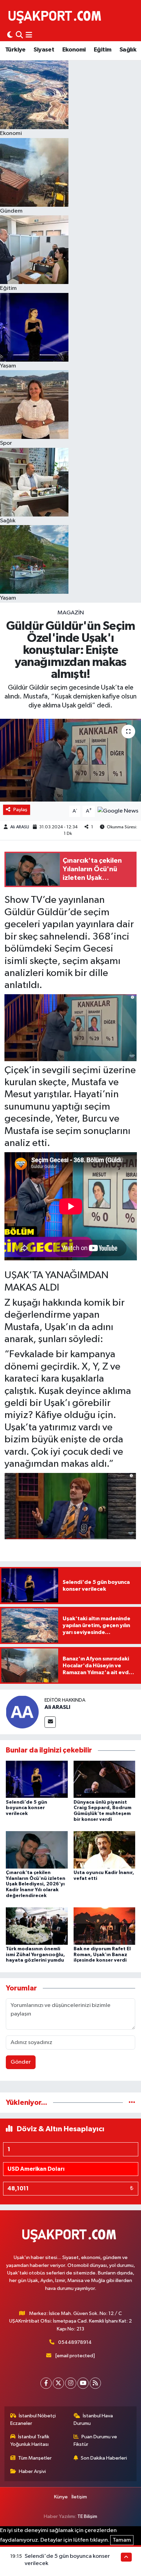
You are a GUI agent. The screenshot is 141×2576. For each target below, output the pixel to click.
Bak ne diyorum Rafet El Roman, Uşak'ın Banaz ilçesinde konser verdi (102, 1955)
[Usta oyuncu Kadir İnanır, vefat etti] (105, 1849)
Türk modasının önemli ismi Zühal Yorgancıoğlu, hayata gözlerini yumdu (35, 1955)
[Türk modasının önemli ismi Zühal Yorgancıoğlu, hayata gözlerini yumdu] (37, 1926)
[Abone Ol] (118, 811)
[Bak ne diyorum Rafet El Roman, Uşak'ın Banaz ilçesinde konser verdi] (105, 1926)
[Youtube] (83, 2383)
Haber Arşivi (32, 2471)
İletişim (79, 2497)
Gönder (21, 2062)
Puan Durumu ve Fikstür (95, 2441)
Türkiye (15, 50)
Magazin (71, 613)
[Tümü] (132, 2103)
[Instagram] (71, 2383)
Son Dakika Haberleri (104, 2458)
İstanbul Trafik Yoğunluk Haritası (30, 2441)
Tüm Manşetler (35, 2458)
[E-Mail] (50, 1722)
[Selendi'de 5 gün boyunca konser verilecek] (37, 1779)
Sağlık (128, 50)
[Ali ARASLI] (22, 1712)
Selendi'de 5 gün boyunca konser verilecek (27, 1808)
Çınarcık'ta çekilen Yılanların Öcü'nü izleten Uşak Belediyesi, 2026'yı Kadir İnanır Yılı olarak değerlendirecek (36, 1884)
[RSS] (95, 2383)
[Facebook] (46, 2383)
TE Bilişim (87, 2516)
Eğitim (102, 50)
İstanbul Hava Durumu (93, 2420)
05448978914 (75, 2342)
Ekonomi (74, 50)
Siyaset (44, 50)
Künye (61, 2497)
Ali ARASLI (20, 827)
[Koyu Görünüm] (10, 35)
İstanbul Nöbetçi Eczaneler (33, 2420)
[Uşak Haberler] (56, 16)
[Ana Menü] (29, 35)
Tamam (122, 2540)
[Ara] (19, 35)
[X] (58, 2383)
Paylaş (20, 810)
